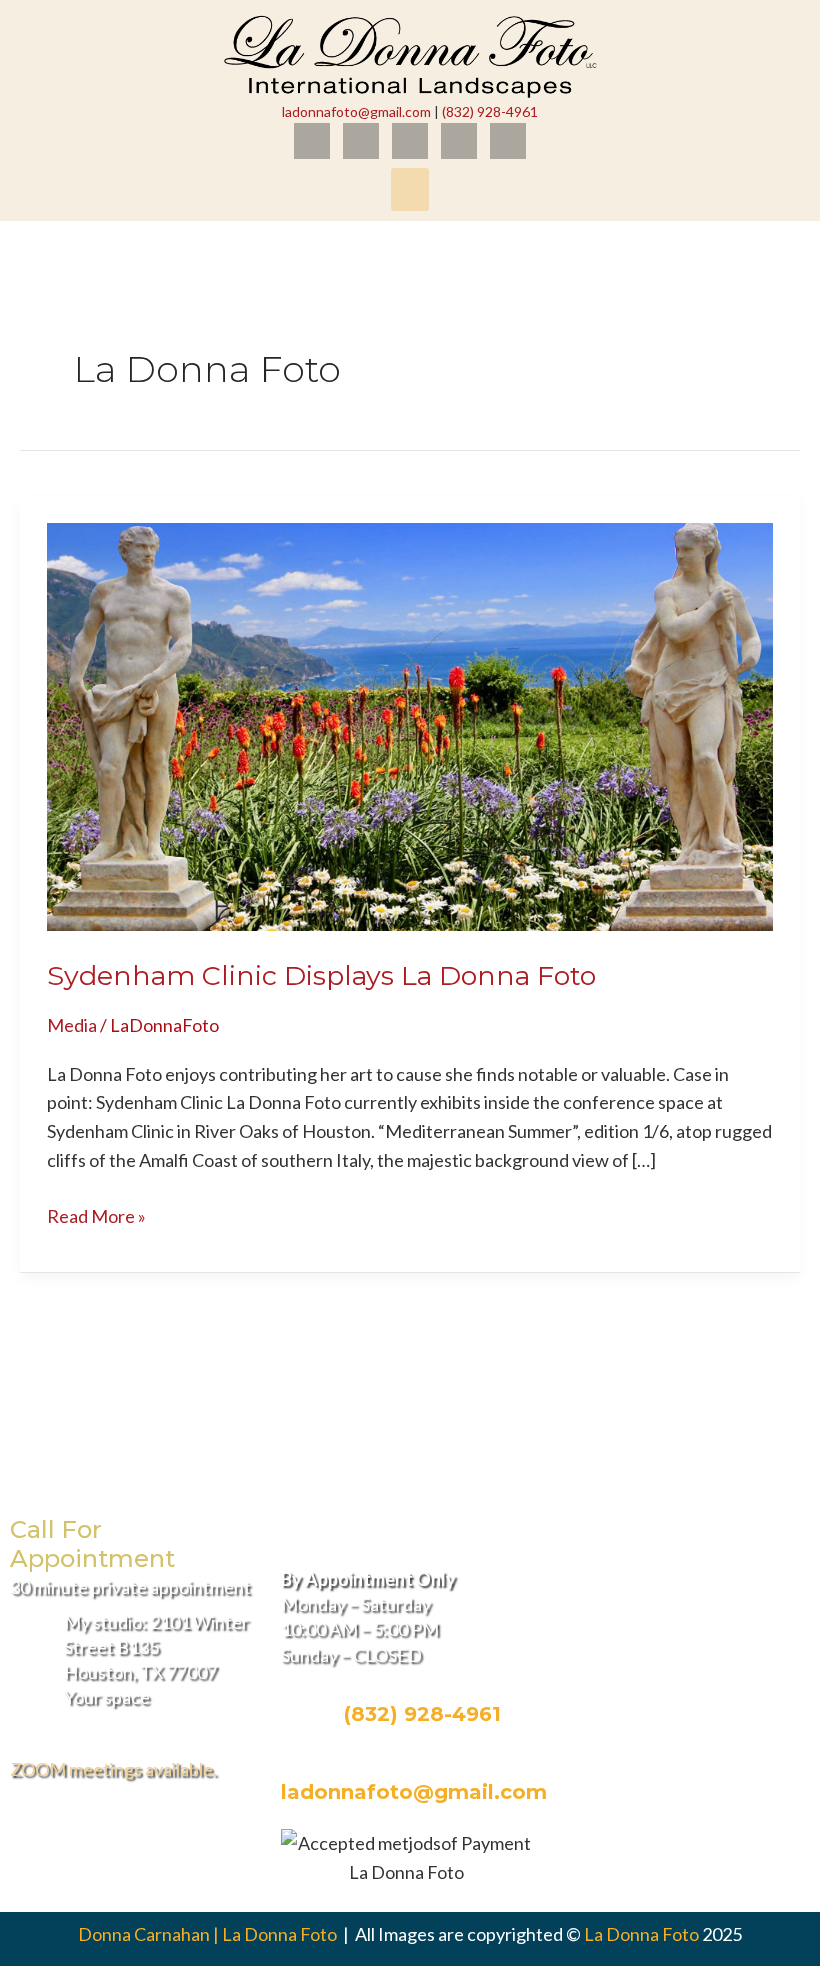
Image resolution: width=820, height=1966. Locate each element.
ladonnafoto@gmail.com (356, 111)
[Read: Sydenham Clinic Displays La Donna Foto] (410, 724)
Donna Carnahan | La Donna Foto (209, 1934)
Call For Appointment (92, 1544)
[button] (410, 190)
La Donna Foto (641, 1934)
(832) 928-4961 (490, 111)
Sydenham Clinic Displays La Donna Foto (321, 975)
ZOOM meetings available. (113, 1769)
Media (72, 1025)
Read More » (96, 1214)
